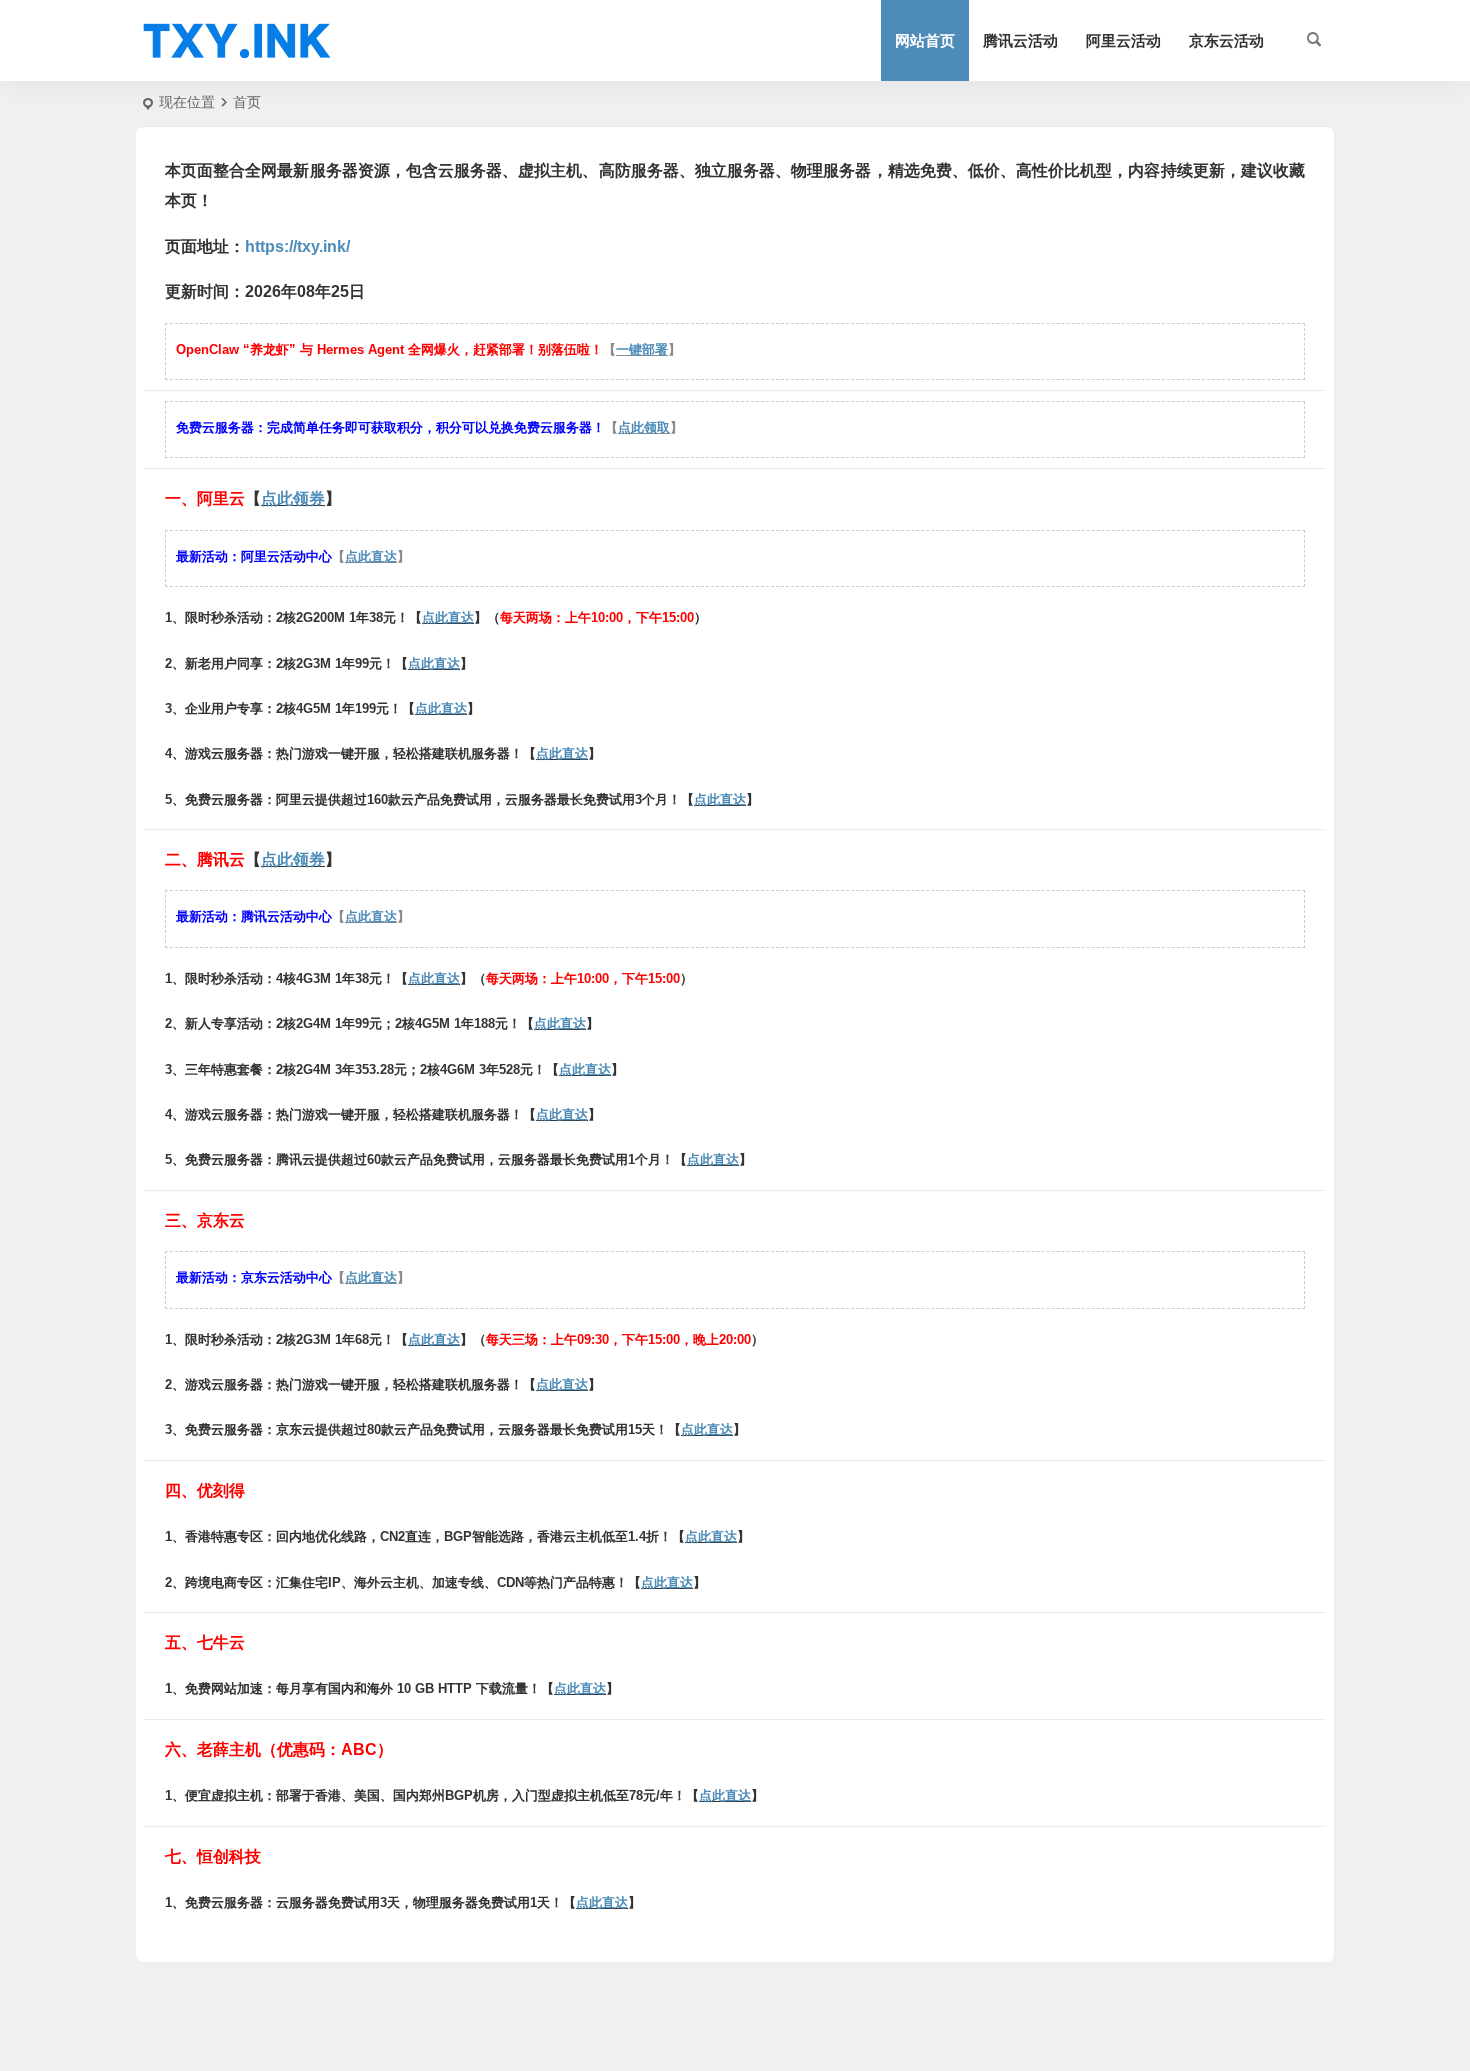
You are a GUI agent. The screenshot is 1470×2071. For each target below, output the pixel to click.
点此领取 (644, 427)
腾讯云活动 (1020, 40)
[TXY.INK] (237, 41)
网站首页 (925, 40)
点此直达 (371, 556)
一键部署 (642, 349)
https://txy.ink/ (297, 246)
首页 (247, 102)
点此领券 (293, 498)
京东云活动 (1226, 40)
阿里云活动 (1123, 40)
